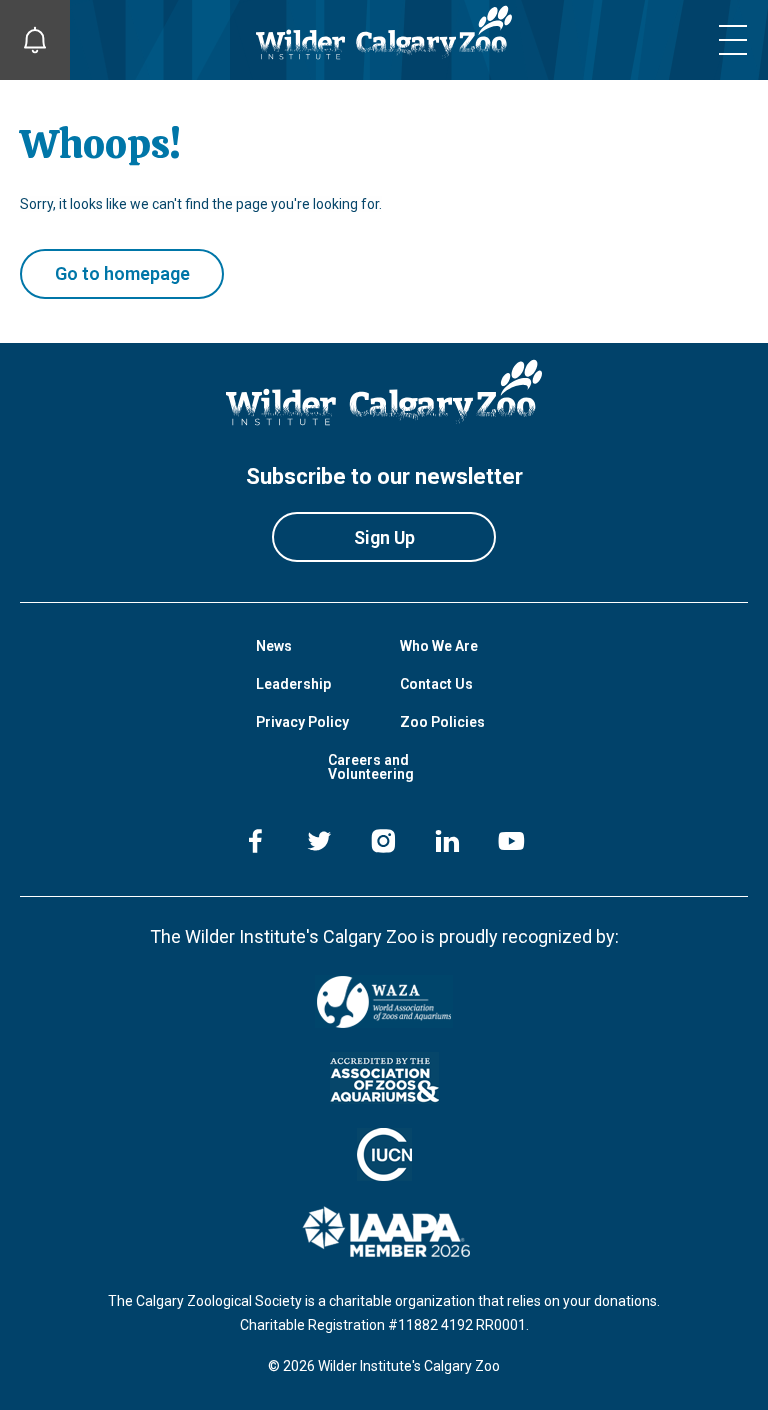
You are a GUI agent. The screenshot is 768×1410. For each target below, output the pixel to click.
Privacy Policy (302, 722)
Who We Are (439, 646)
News (274, 646)
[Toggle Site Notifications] (35, 40)
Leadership (293, 684)
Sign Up (384, 537)
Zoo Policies (442, 722)
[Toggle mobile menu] (733, 40)
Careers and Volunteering (371, 767)
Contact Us (436, 684)
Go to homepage (122, 273)
